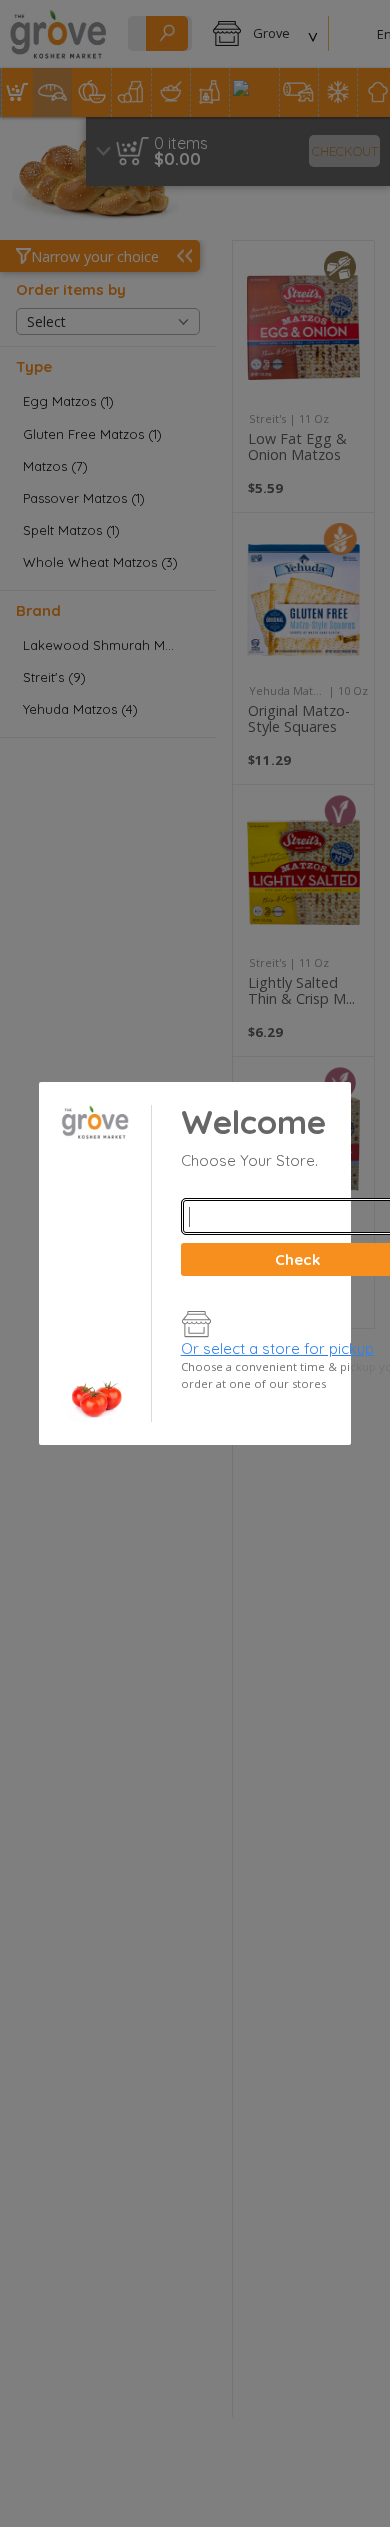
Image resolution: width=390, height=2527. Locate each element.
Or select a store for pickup (277, 1348)
